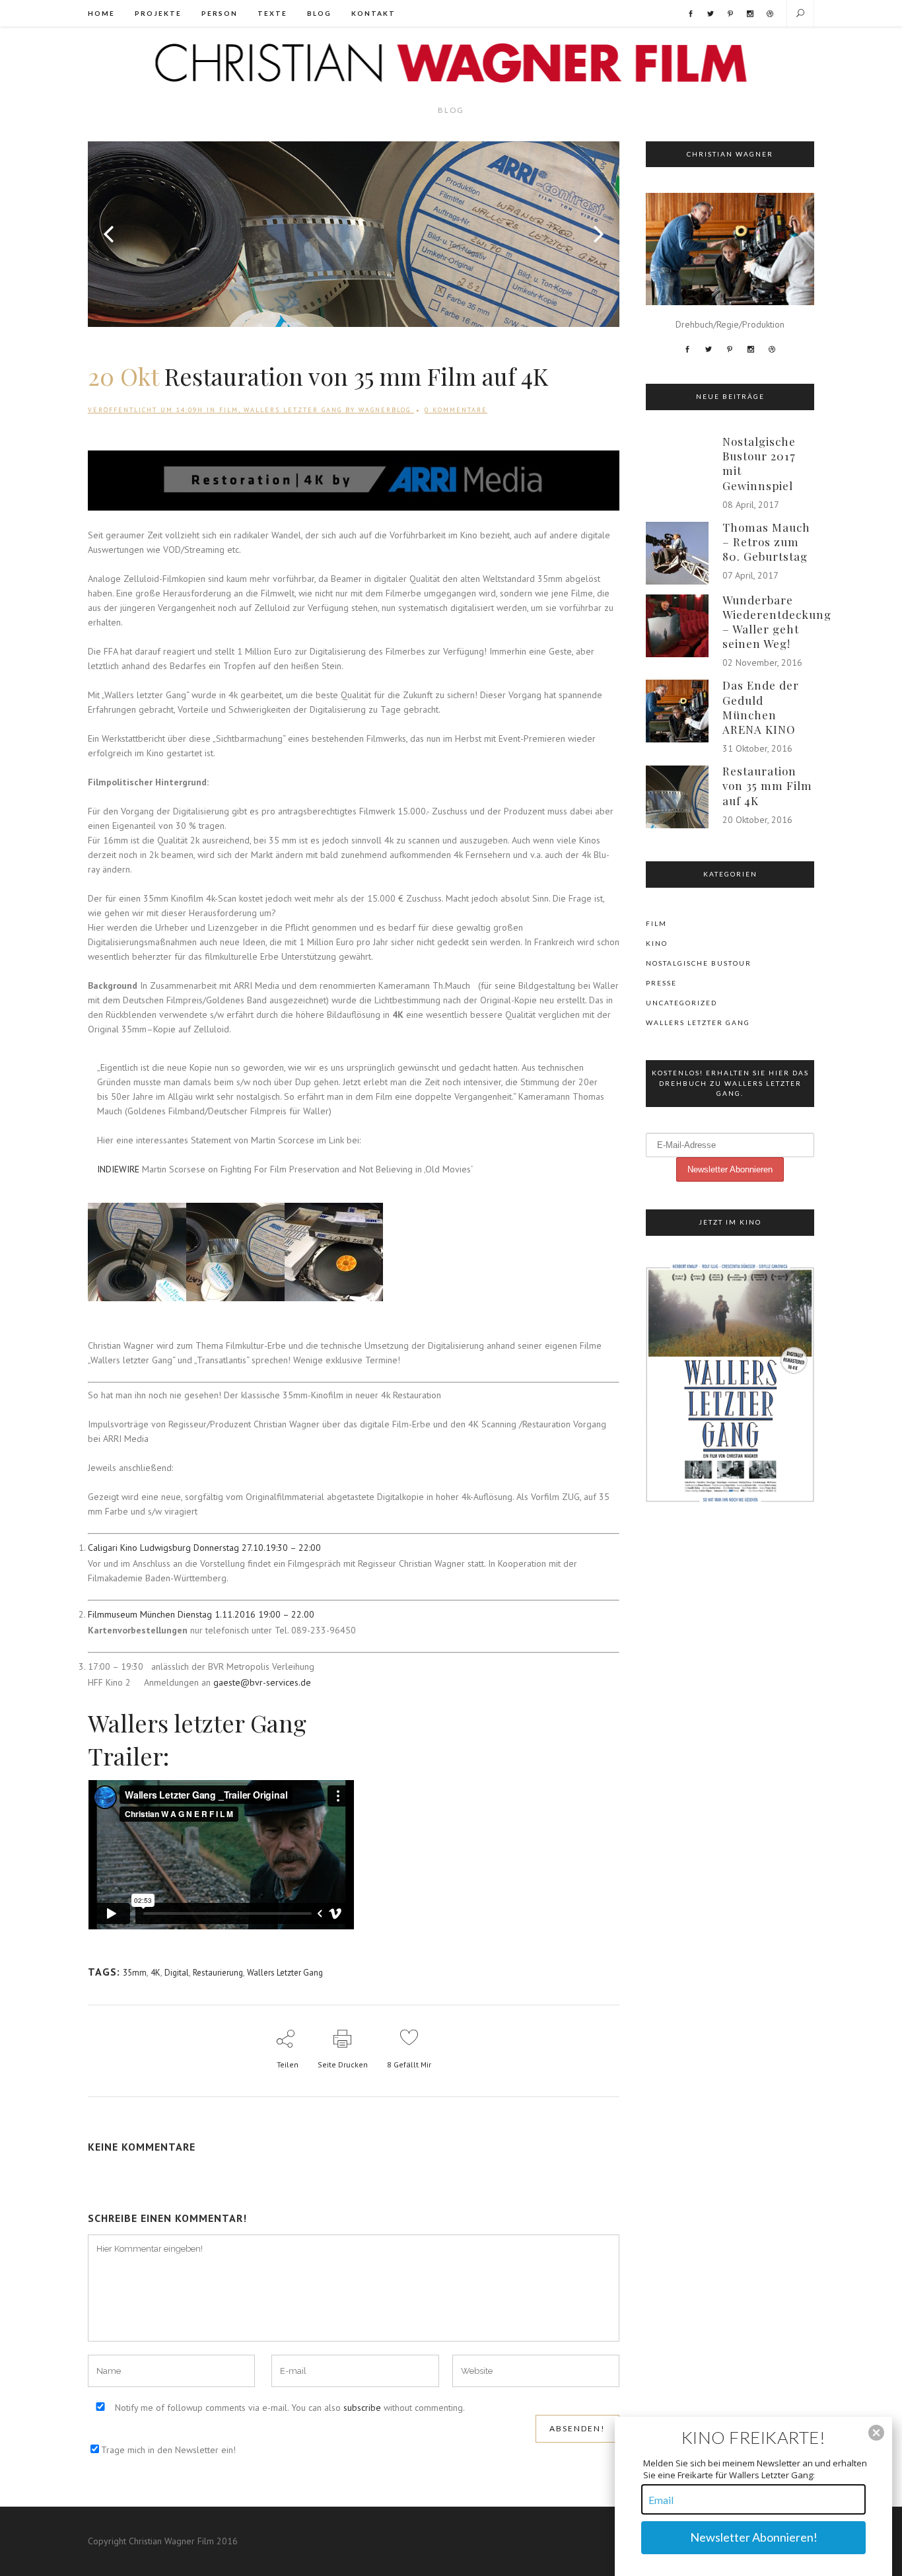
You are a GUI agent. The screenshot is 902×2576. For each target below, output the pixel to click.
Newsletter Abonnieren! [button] (754, 2537)
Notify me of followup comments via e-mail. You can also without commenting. (289, 2408)
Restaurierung (218, 1973)
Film (229, 410)
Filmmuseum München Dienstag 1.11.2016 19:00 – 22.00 (201, 1614)
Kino (657, 943)
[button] (876, 2433)
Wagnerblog (385, 410)
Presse (661, 983)
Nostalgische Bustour (699, 963)
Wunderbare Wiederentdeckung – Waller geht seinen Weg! (777, 622)
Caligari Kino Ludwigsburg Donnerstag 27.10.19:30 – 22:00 (204, 1548)
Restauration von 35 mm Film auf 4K (767, 785)
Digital (177, 1973)
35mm (135, 1973)
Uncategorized (681, 1003)
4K (156, 1973)
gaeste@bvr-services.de (262, 1682)
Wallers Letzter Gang (293, 410)
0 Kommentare (456, 410)
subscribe (362, 2408)
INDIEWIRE (118, 1169)
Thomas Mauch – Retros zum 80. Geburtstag (766, 542)
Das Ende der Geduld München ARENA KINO (761, 707)
